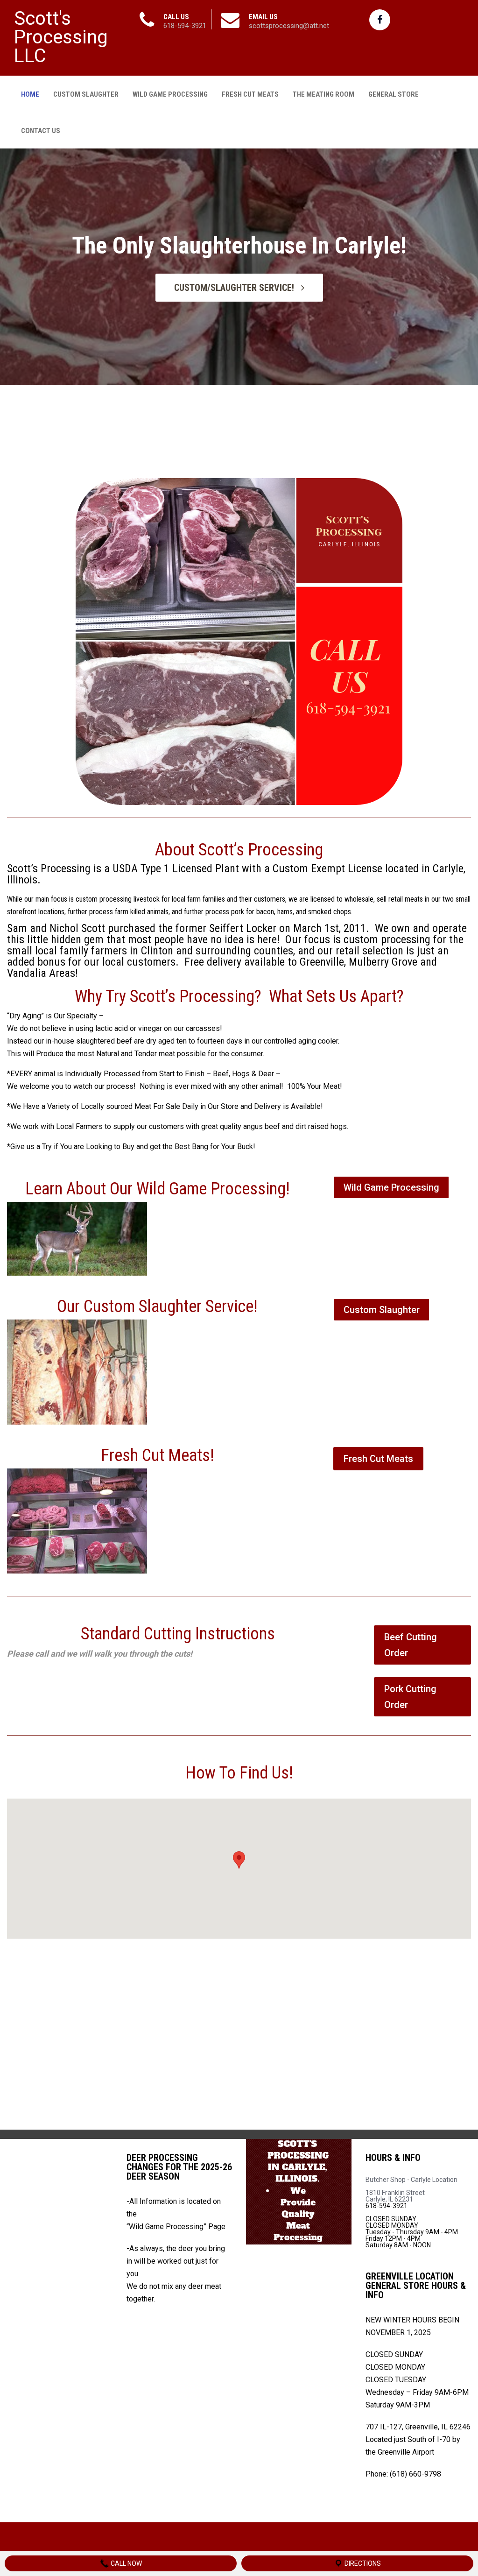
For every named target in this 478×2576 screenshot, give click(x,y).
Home (30, 94)
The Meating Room (323, 94)
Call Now (126, 2563)
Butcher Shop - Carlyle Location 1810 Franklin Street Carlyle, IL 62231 (411, 2189)
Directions (362, 2563)
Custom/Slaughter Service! (235, 288)
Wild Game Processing (170, 94)
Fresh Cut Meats (250, 94)
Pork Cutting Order (410, 1697)
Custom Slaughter (86, 94)
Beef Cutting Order (411, 1645)
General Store (394, 94)
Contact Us (41, 131)
